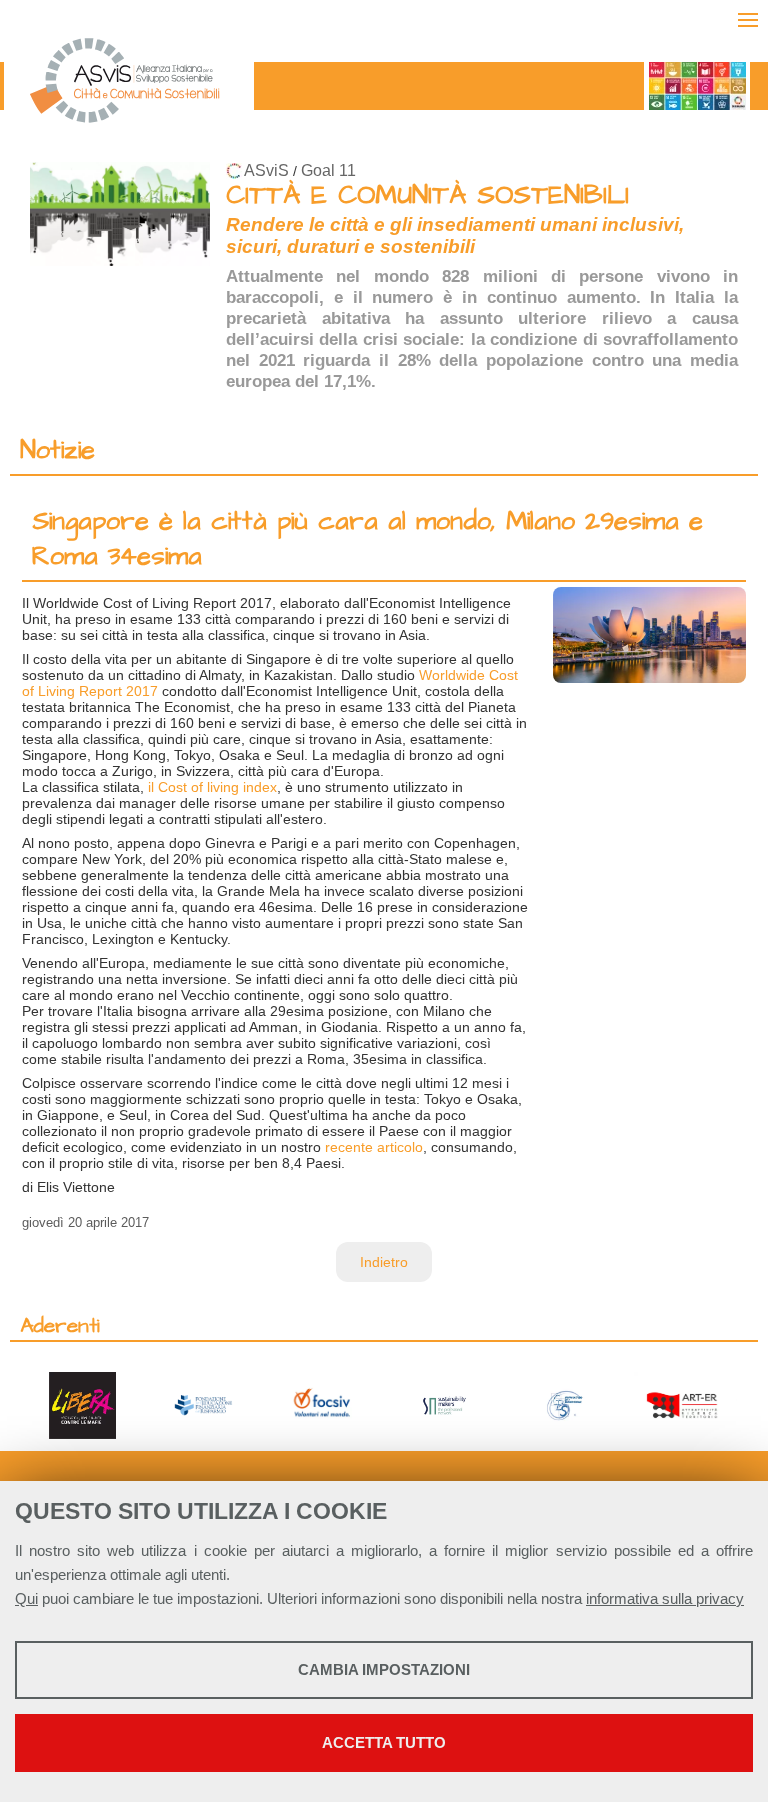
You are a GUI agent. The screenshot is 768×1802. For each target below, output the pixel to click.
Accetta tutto (384, 1742)
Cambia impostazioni (384, 1669)
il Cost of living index (210, 787)
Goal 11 (328, 170)
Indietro (384, 1262)
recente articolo (374, 1147)
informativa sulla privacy (665, 1598)
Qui (26, 1598)
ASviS (266, 170)
